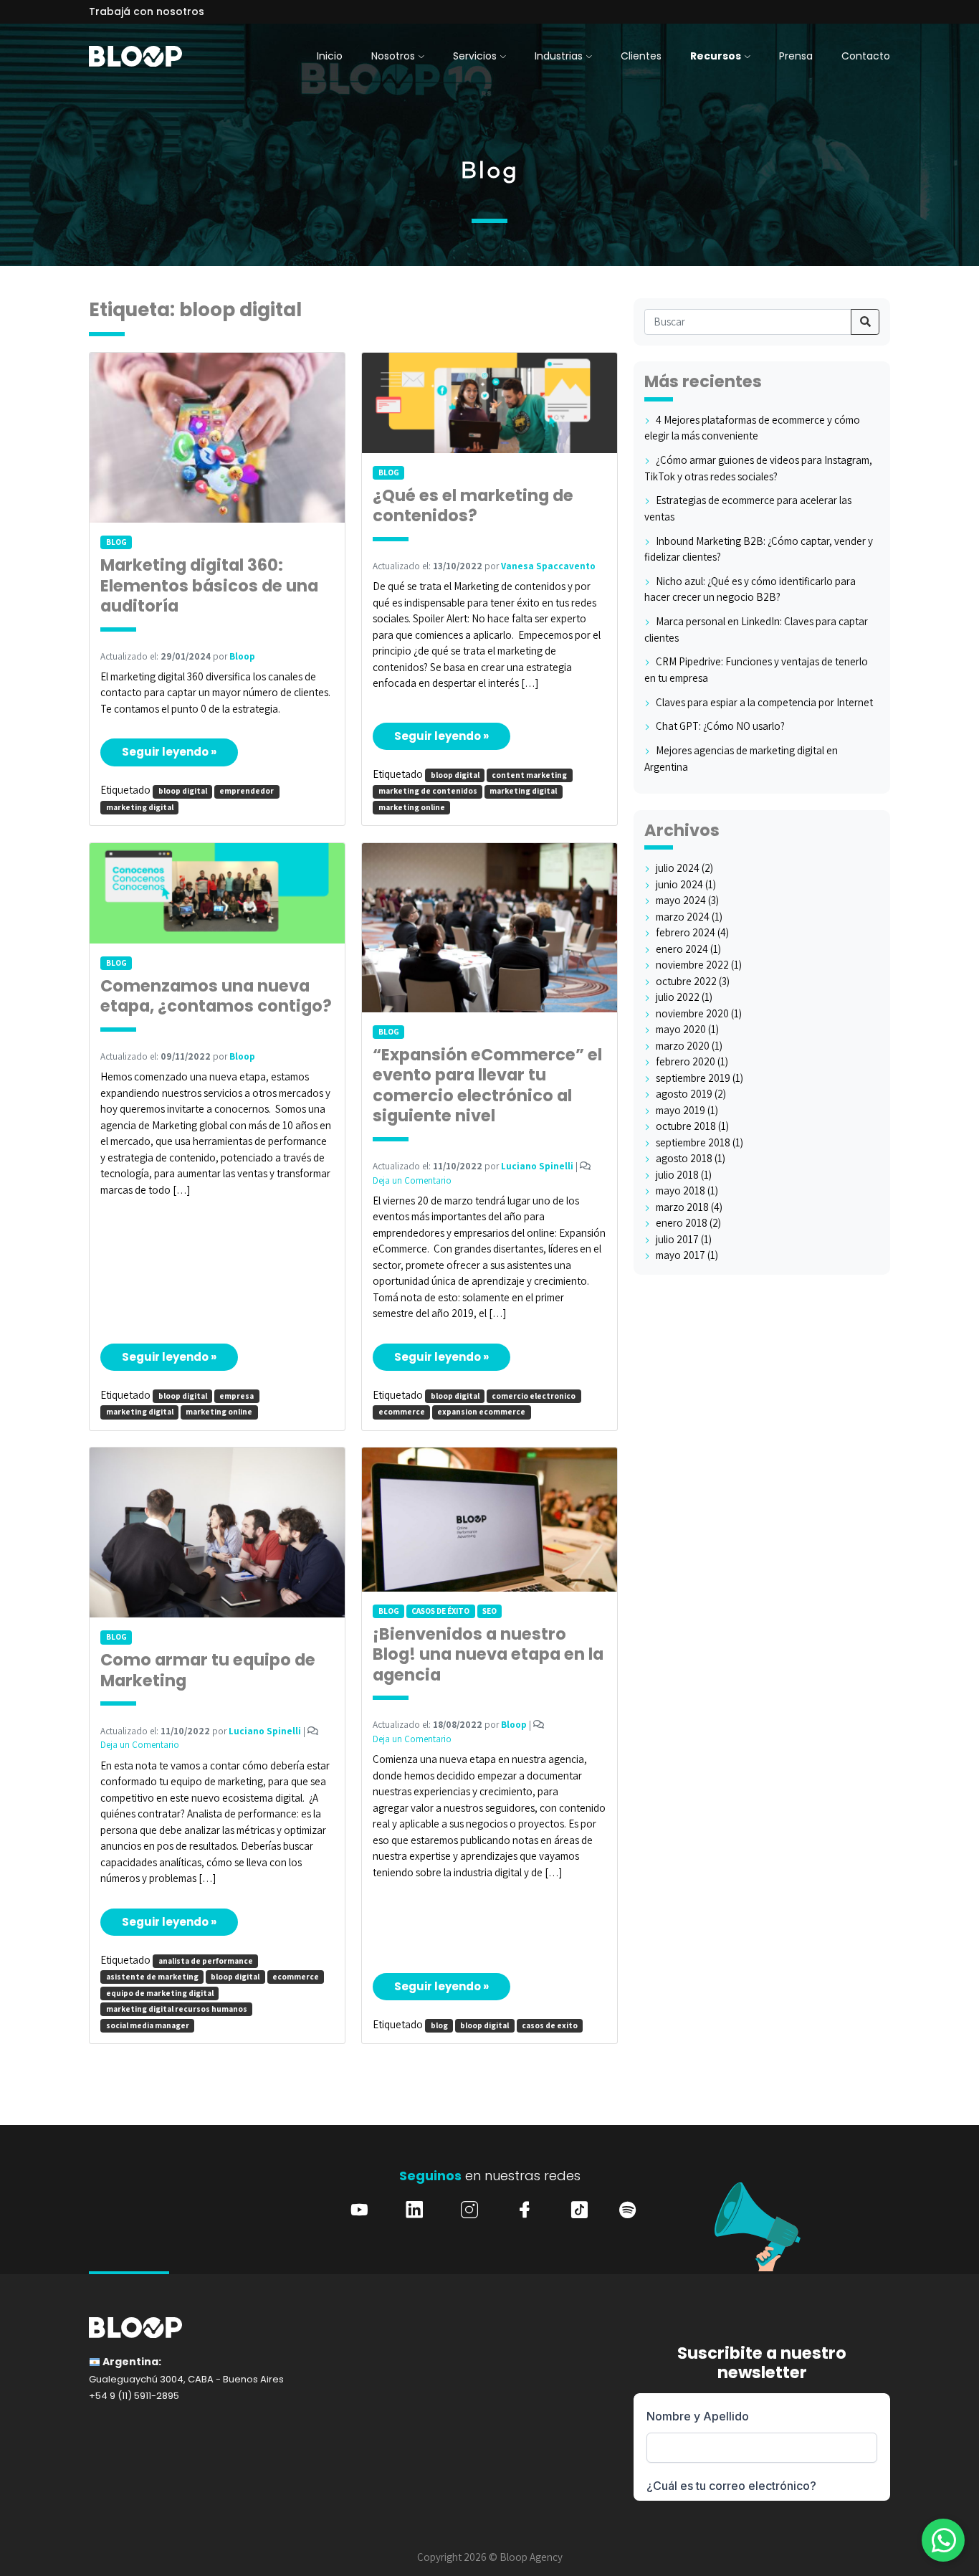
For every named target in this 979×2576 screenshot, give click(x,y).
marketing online (412, 807)
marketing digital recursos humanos (177, 2009)
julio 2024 (678, 868)
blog (439, 2025)
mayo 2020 (681, 1029)
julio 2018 (677, 1175)
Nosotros (393, 56)
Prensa (796, 56)
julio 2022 (678, 997)
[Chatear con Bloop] (943, 2540)
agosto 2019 (684, 1094)
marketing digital (140, 807)
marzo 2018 (682, 1207)
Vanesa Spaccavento (548, 566)
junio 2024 (679, 884)
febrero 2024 (686, 932)
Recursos (716, 56)
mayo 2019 (680, 1110)
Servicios (475, 56)
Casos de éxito (440, 1611)
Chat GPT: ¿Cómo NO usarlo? (720, 726)
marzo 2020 (683, 1046)
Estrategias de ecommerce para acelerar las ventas (748, 508)
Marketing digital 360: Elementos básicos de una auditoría (209, 586)
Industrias (559, 56)
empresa (237, 1396)
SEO (489, 1611)
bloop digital (183, 791)
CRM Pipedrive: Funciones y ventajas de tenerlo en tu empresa (756, 670)
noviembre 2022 (692, 965)
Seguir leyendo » (169, 752)
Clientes (641, 56)
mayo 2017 (680, 1255)
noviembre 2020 (692, 1013)
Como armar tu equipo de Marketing (208, 1671)
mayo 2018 (680, 1190)
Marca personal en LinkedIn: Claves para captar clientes (756, 629)
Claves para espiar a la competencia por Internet (764, 702)
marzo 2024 (683, 917)
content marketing (529, 775)
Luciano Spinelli (537, 1166)
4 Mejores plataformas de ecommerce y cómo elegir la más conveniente (752, 428)
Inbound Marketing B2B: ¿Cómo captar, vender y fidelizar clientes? (759, 549)
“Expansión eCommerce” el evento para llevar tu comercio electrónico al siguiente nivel (487, 1086)
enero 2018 (682, 1223)
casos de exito (550, 2025)
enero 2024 (682, 949)
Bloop (242, 656)
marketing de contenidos (428, 791)
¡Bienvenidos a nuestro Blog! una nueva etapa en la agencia (488, 1655)
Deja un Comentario (412, 1180)
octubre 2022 (686, 981)
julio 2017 (677, 1239)
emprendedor (247, 791)
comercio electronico (534, 1396)
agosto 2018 (684, 1158)
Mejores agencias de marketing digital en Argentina (741, 759)
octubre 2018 (686, 1126)
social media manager (148, 2025)
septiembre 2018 (693, 1142)
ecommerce (402, 1412)
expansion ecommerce (481, 1412)
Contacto (866, 56)
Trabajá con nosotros (147, 11)
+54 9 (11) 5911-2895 (134, 2396)
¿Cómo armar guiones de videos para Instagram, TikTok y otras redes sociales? (758, 468)
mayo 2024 (681, 900)
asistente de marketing (152, 1977)
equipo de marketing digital (160, 1993)
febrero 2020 (686, 1061)
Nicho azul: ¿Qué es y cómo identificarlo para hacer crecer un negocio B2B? (750, 589)
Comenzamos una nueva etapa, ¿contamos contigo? (216, 997)
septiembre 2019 (693, 1078)
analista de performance (206, 1961)
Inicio (330, 56)
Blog (116, 542)
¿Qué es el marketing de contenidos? (473, 507)
